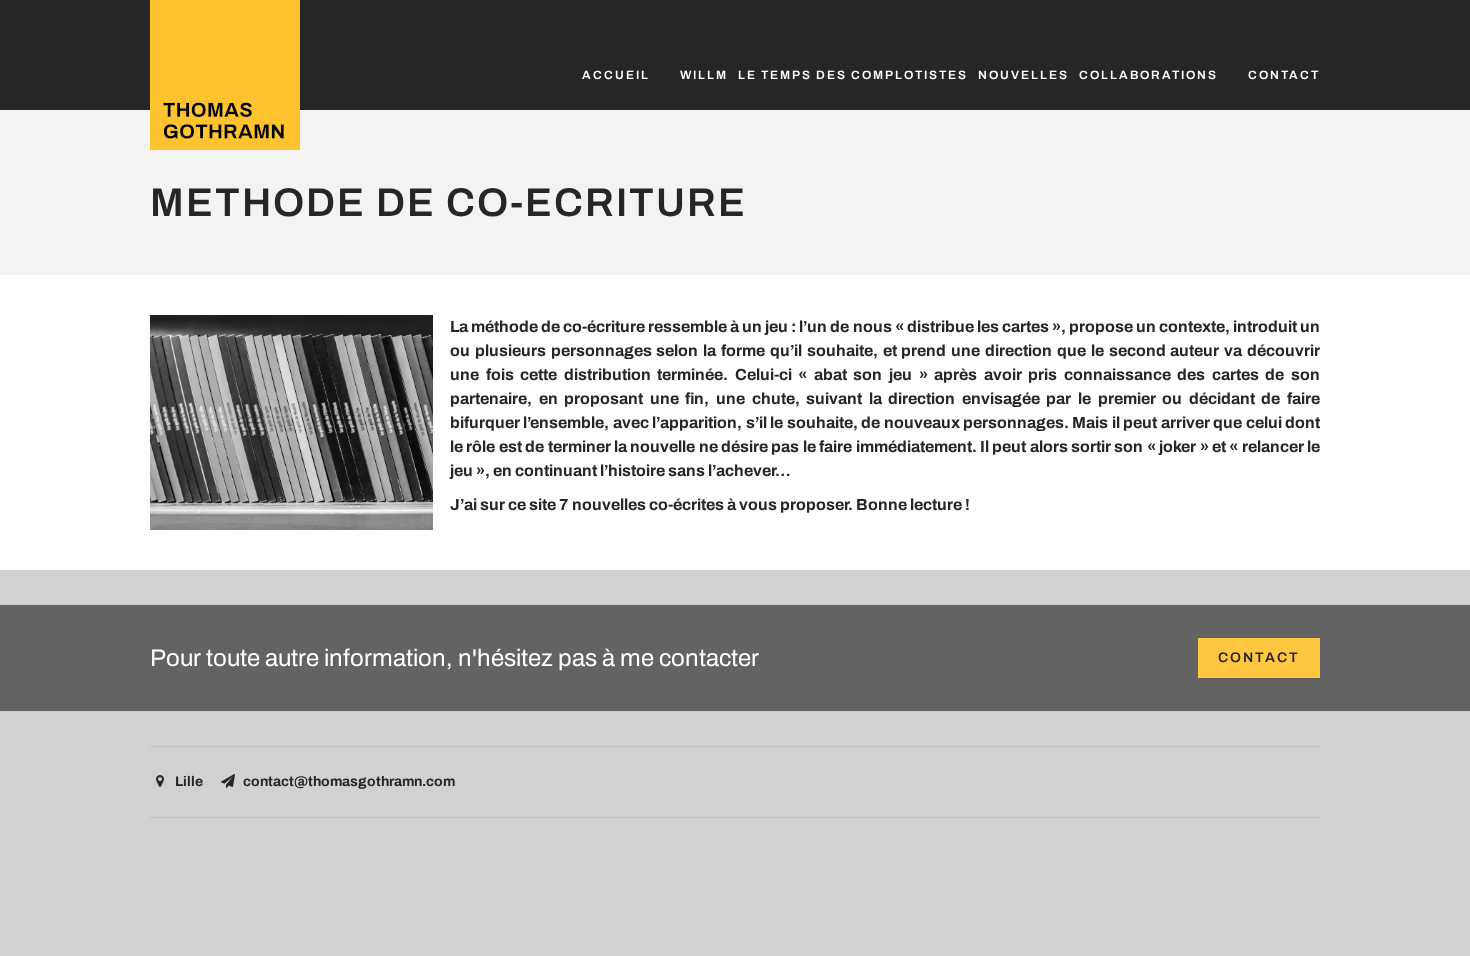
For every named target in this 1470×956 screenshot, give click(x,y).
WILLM (704, 75)
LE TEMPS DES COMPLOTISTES (853, 75)
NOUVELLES (1023, 75)
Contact (1284, 75)
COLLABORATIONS (1148, 75)
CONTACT (1259, 657)
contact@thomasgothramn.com (349, 781)
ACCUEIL (616, 75)
